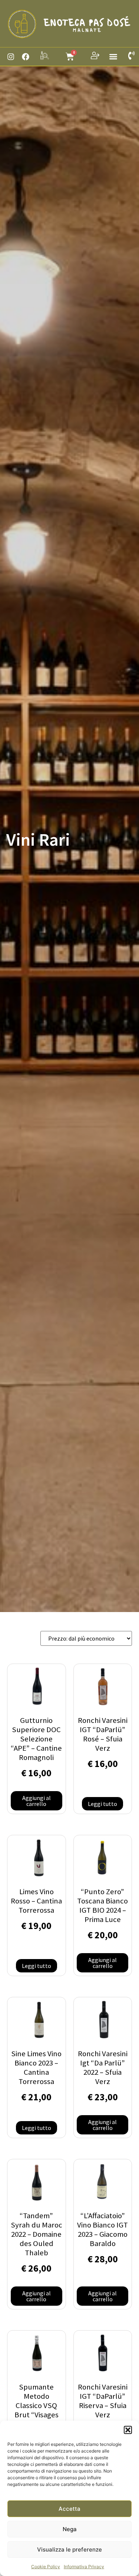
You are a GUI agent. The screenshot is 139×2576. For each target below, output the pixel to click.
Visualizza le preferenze (69, 2549)
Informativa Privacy (84, 2567)
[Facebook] (26, 57)
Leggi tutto (102, 1804)
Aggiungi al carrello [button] (37, 1801)
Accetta (69, 2509)
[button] (128, 2430)
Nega (70, 2529)
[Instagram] (11, 57)
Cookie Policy (46, 2567)
